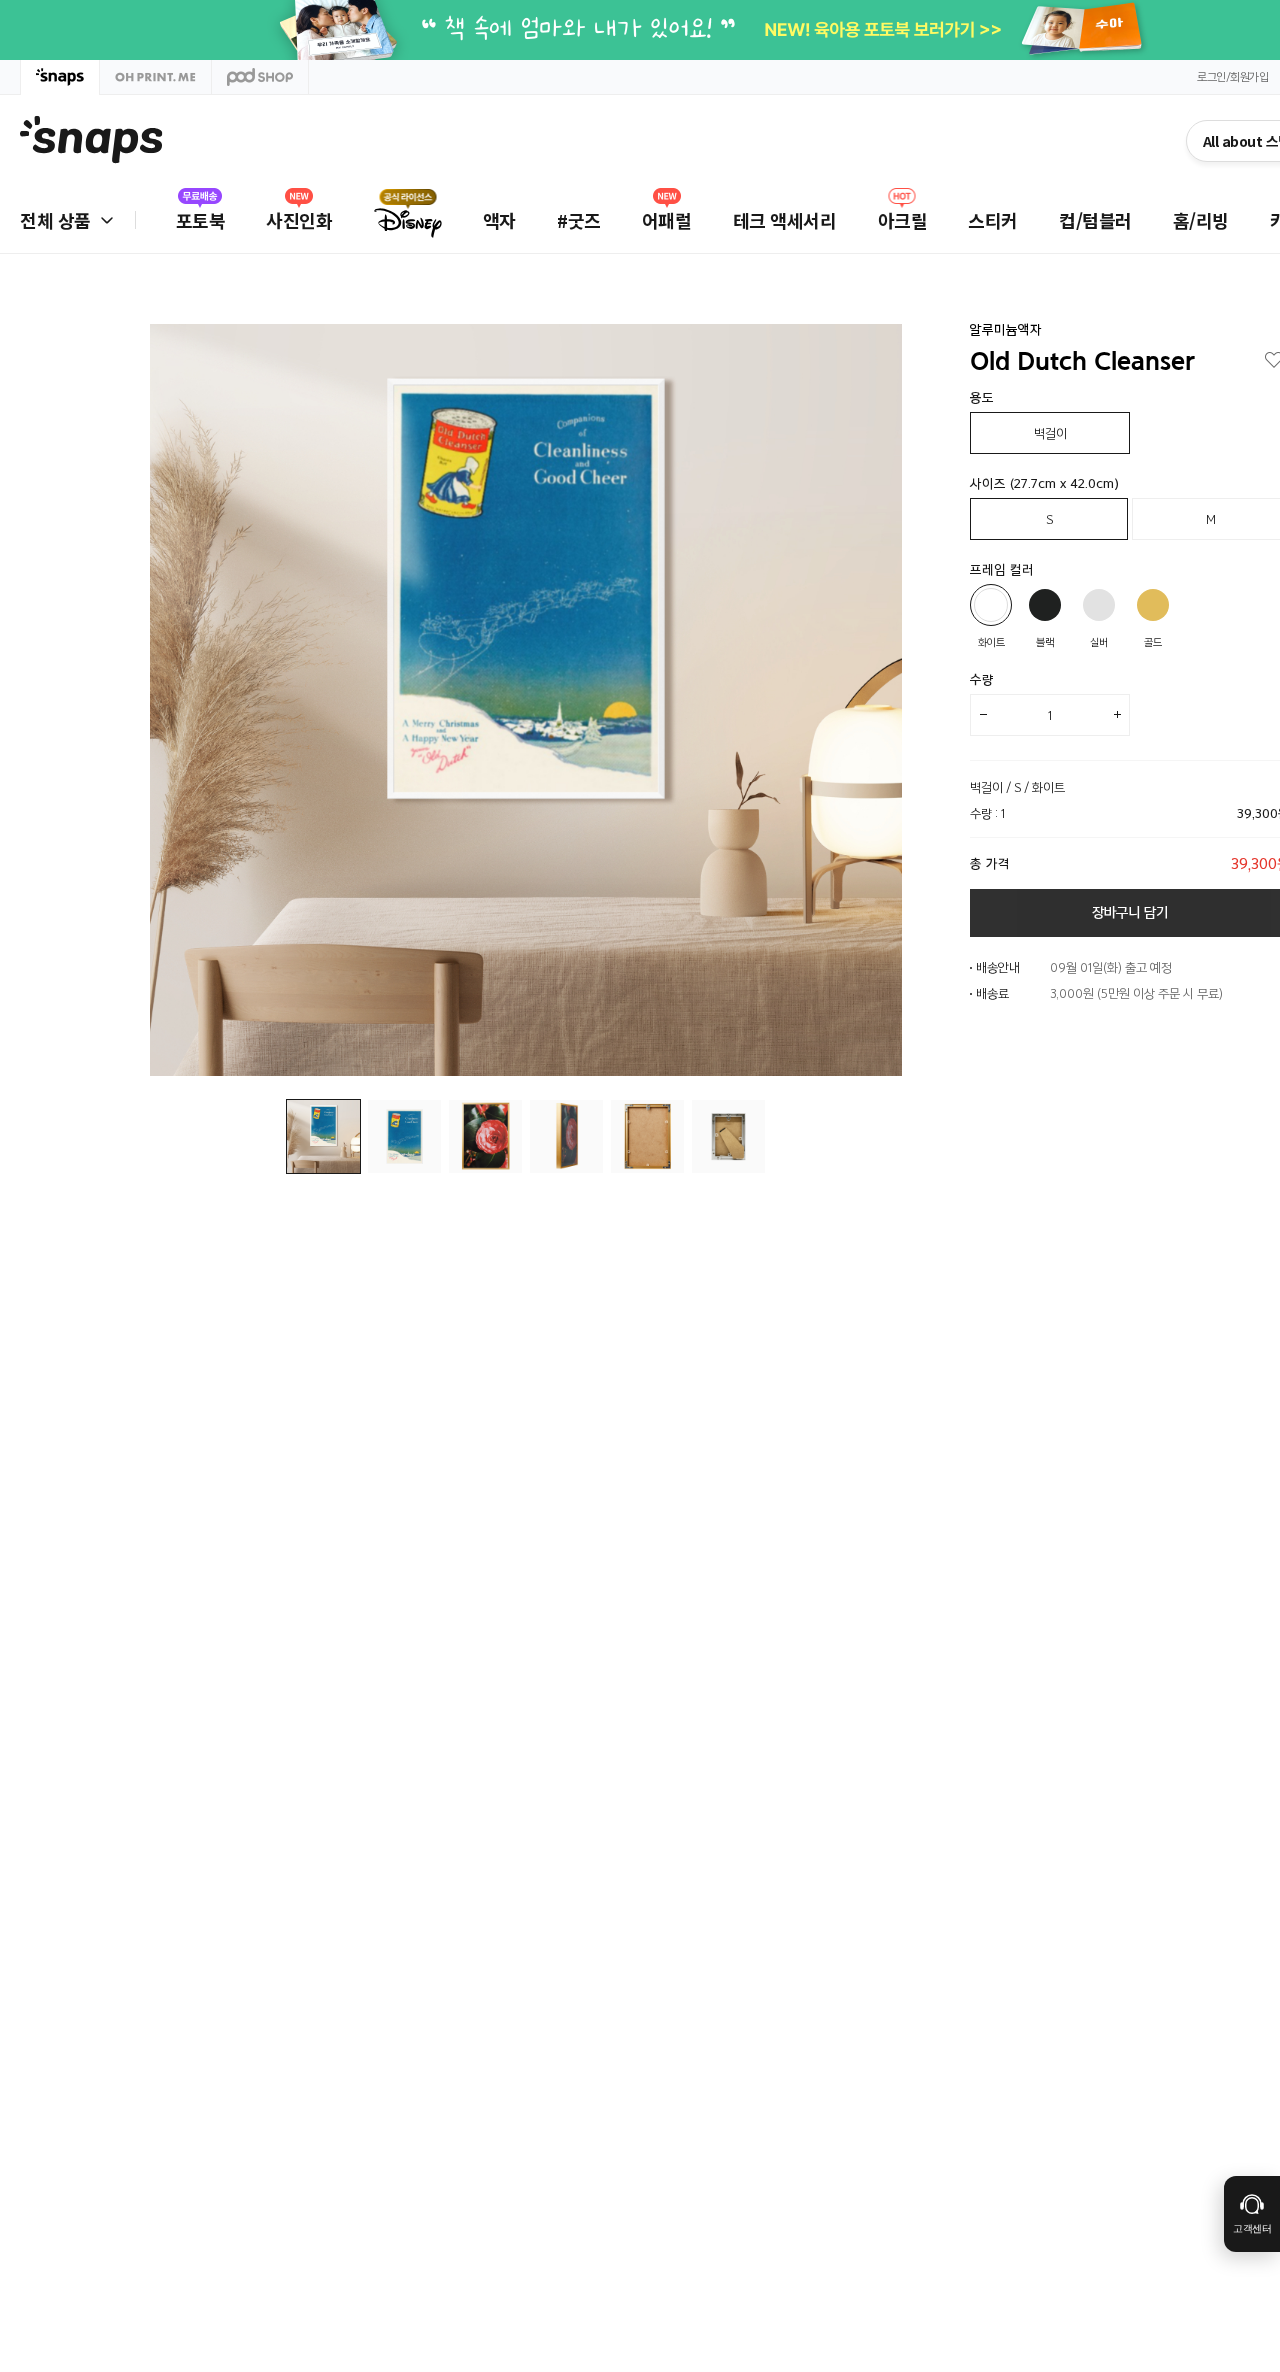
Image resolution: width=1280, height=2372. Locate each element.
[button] (872, 701)
